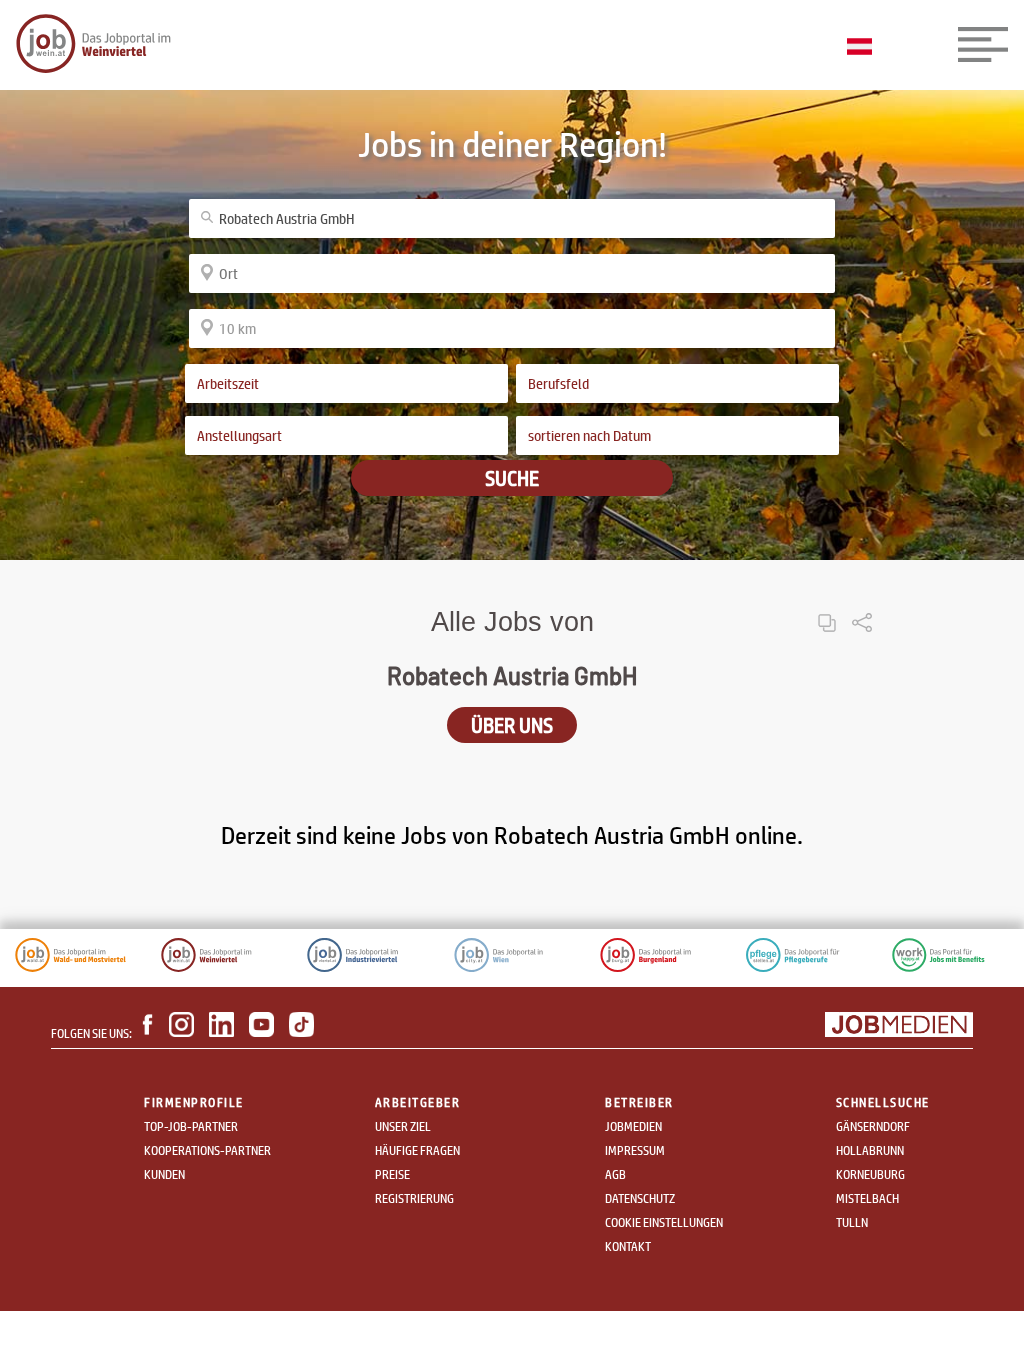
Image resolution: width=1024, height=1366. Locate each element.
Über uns (512, 725)
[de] (864, 48)
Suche (512, 478)
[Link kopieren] (827, 606)
